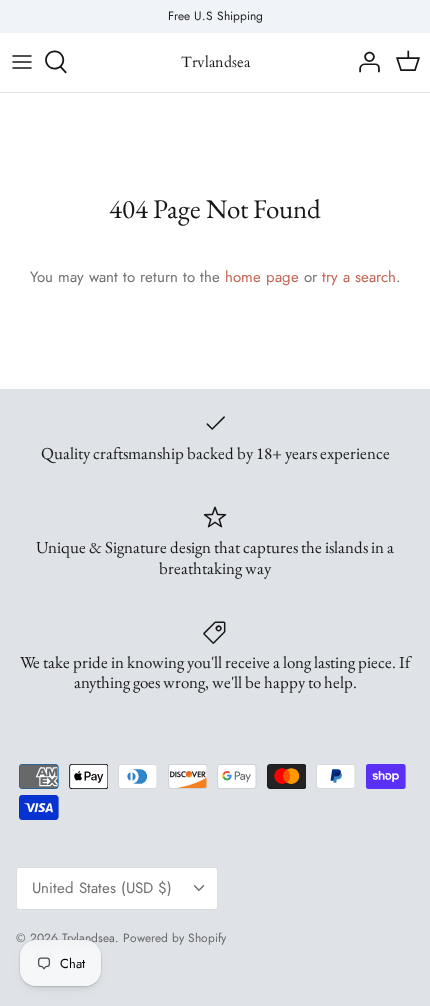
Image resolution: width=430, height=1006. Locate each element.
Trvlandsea (88, 938)
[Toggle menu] (22, 62)
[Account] (364, 62)
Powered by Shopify (174, 938)
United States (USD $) (102, 888)
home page (262, 277)
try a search (359, 277)
